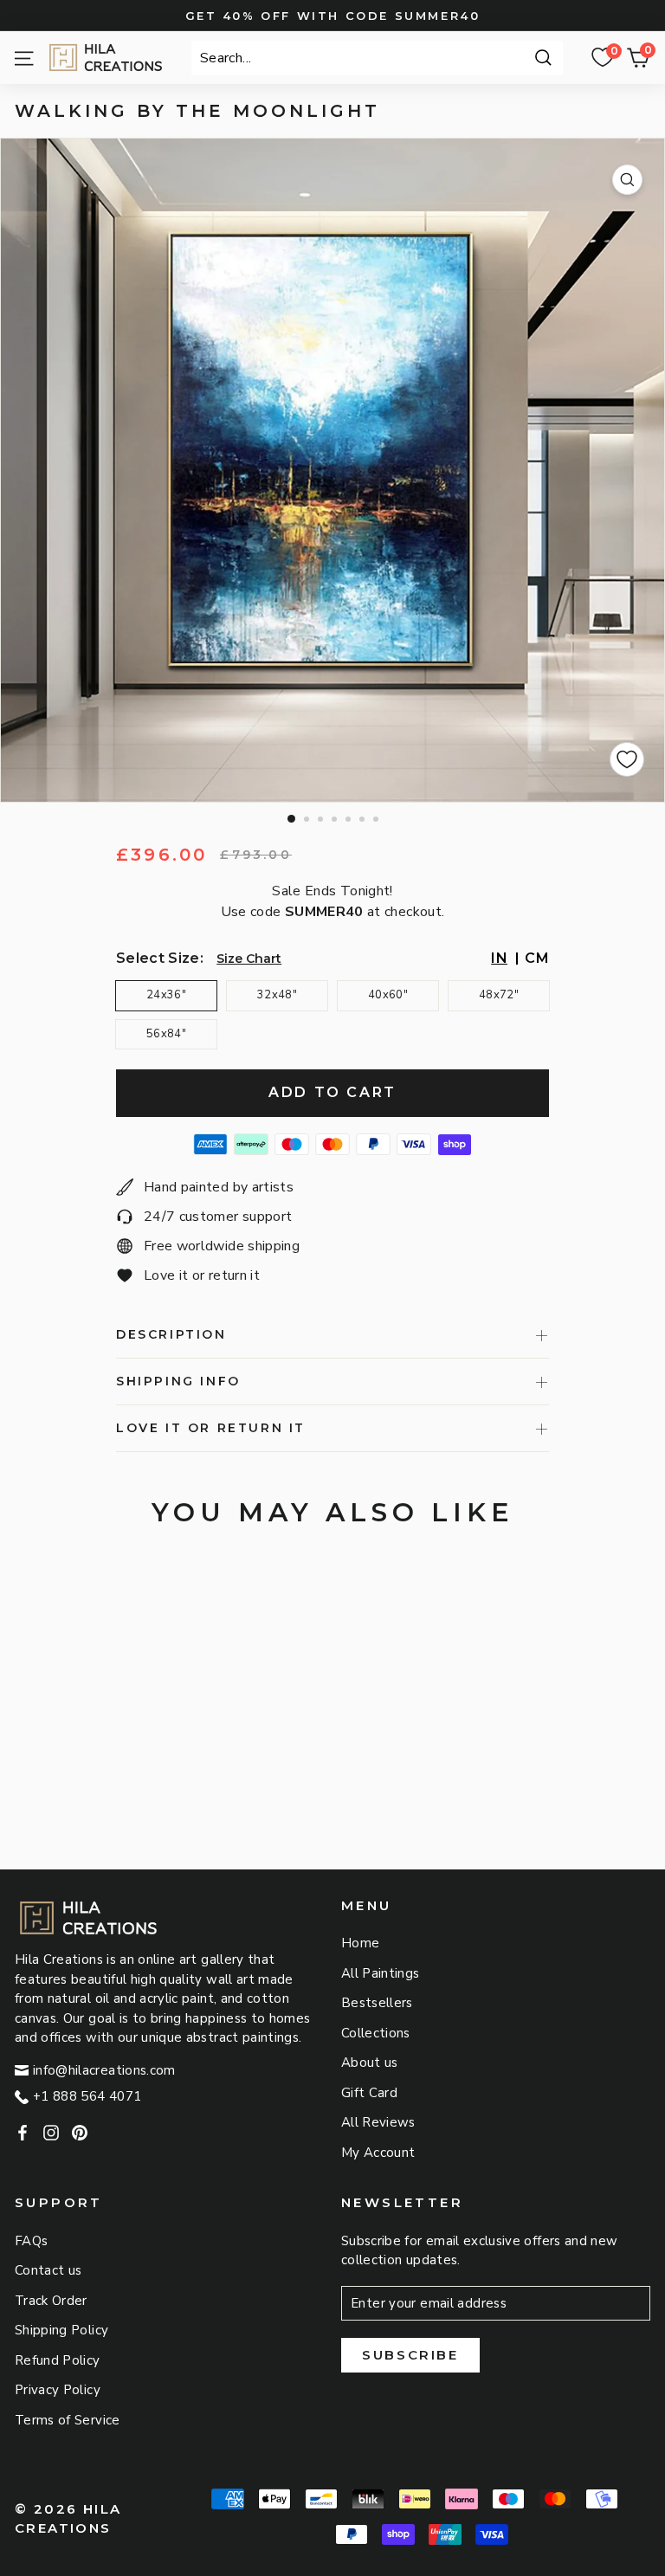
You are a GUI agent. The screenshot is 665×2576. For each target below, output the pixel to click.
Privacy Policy (58, 2390)
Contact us (48, 2270)
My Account (378, 2153)
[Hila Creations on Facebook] (23, 2133)
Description (171, 1334)
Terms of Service (68, 2420)
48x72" (499, 995)
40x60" (388, 995)
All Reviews (378, 2122)
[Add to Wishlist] (627, 759)
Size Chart (249, 959)
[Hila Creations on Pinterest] (80, 2133)
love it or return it (211, 1428)
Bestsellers (377, 2003)
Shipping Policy (61, 2330)
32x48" (277, 995)
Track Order (51, 2301)
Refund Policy (58, 2360)
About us (370, 2063)
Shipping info (178, 1381)
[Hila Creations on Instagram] (51, 2133)
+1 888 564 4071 (87, 2096)
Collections (376, 2033)
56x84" (166, 1034)
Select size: (160, 958)
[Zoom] (627, 180)
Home (360, 1943)
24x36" (166, 995)
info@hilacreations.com (104, 2070)
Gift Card (369, 2093)
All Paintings (381, 1973)
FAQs (31, 2241)
